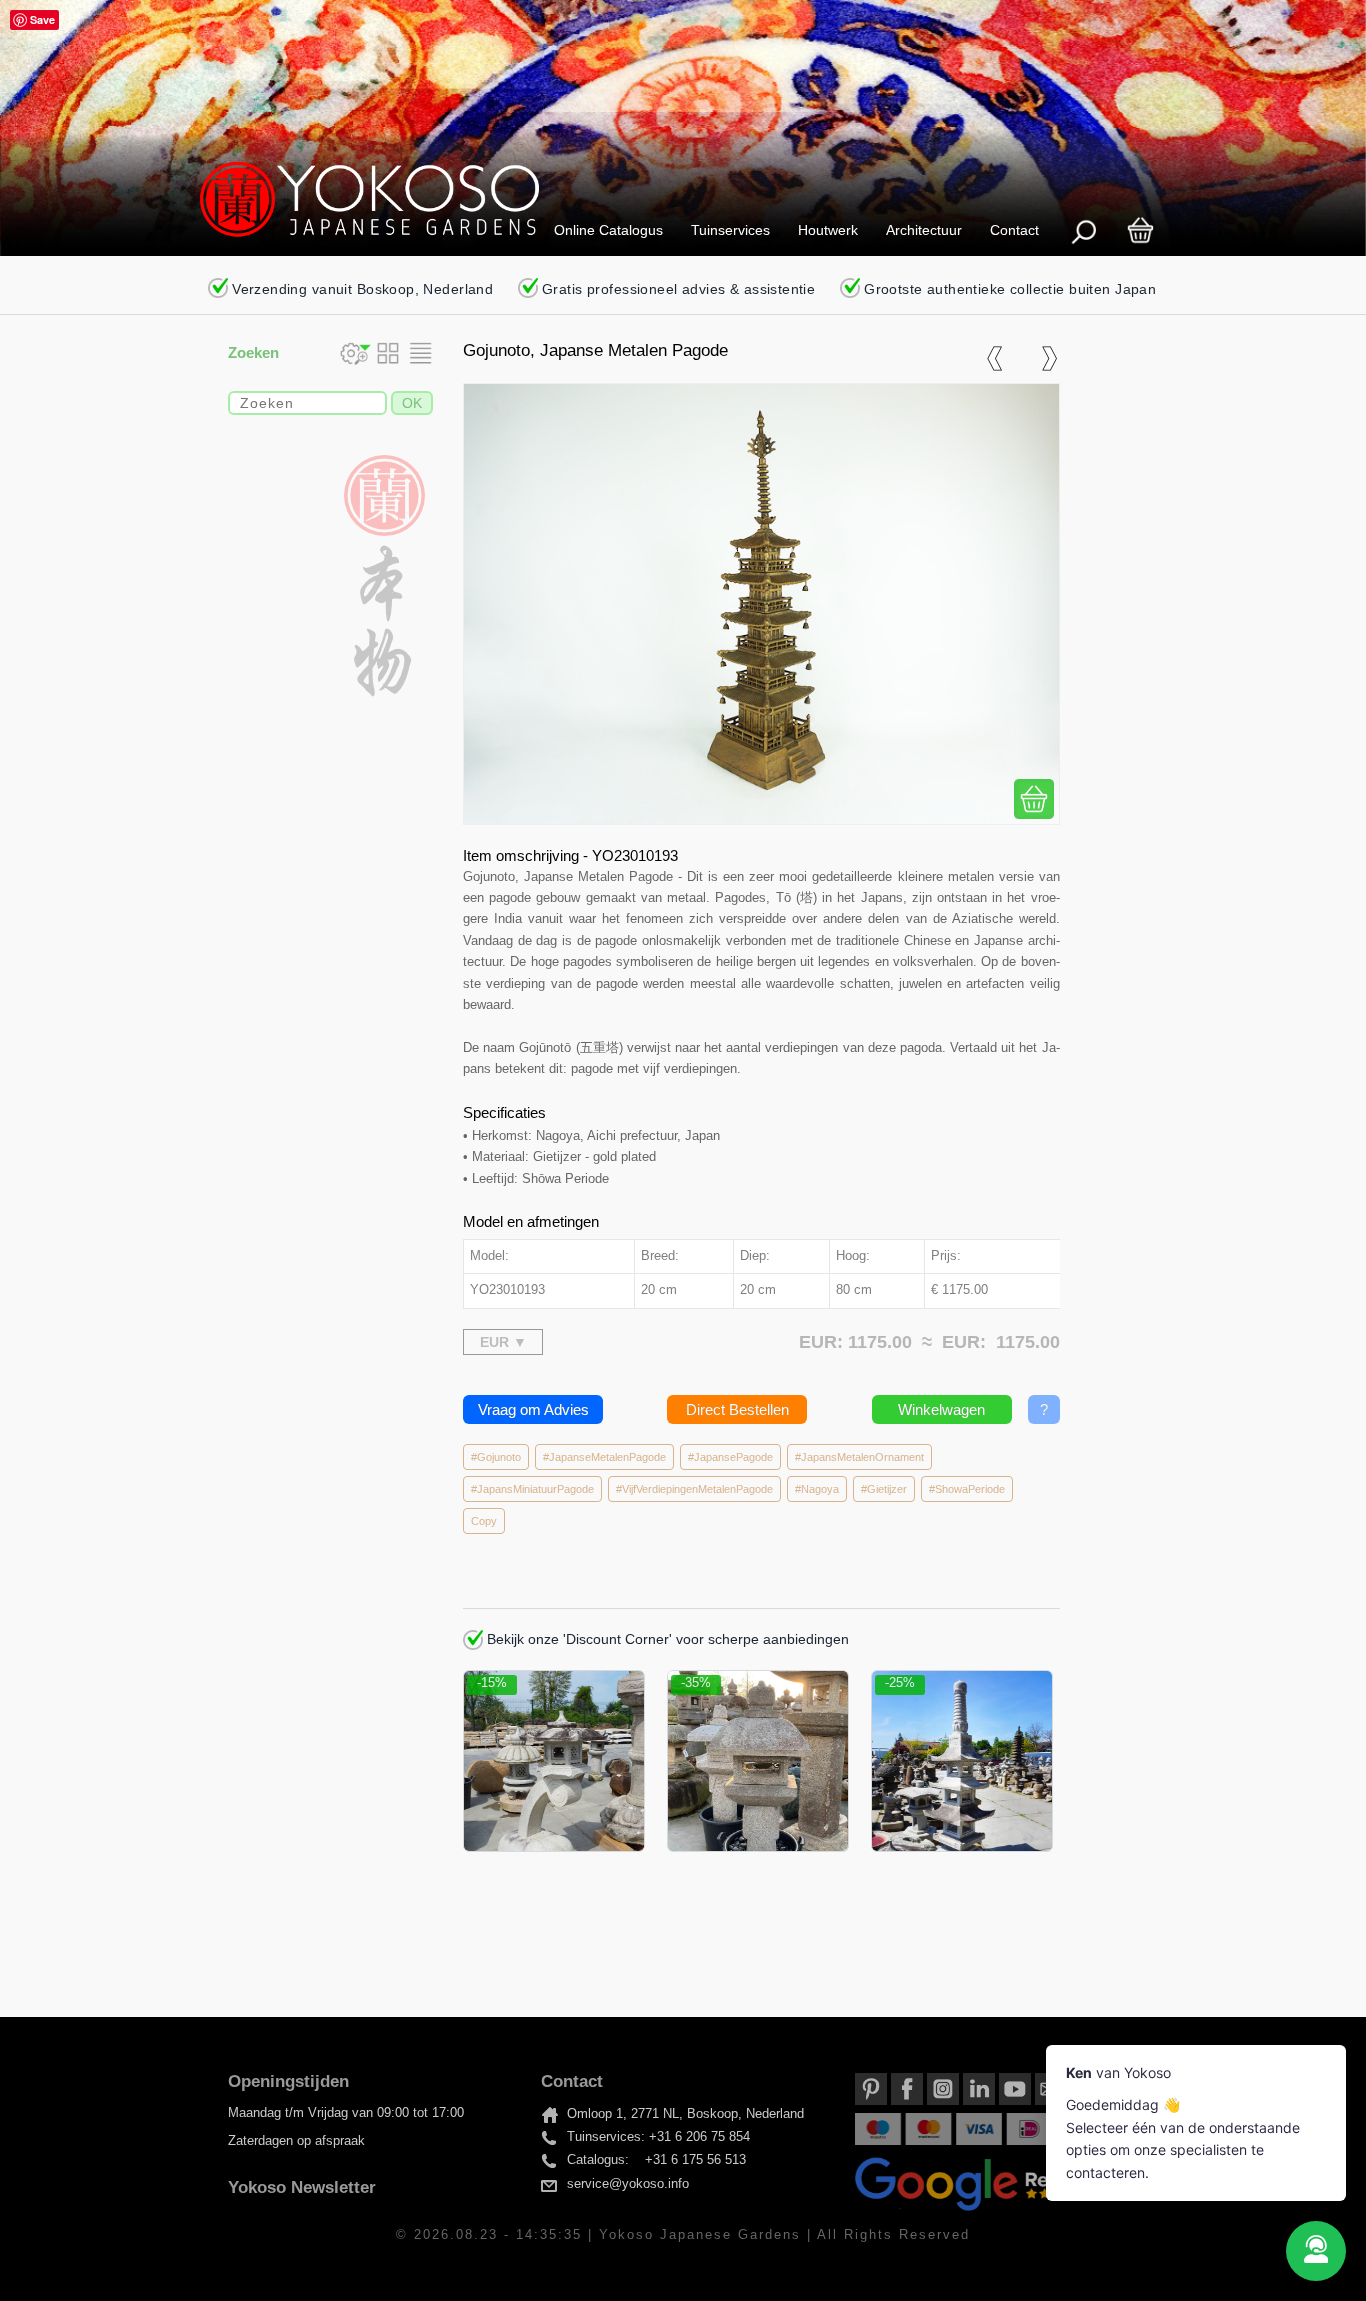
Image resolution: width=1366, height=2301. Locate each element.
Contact (1014, 230)
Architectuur (924, 230)
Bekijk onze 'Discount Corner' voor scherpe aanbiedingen (666, 1639)
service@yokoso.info (628, 2184)
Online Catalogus (608, 230)
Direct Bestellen (737, 1409)
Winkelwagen (941, 1409)
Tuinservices (730, 230)
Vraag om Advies (533, 1409)
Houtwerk (828, 230)
